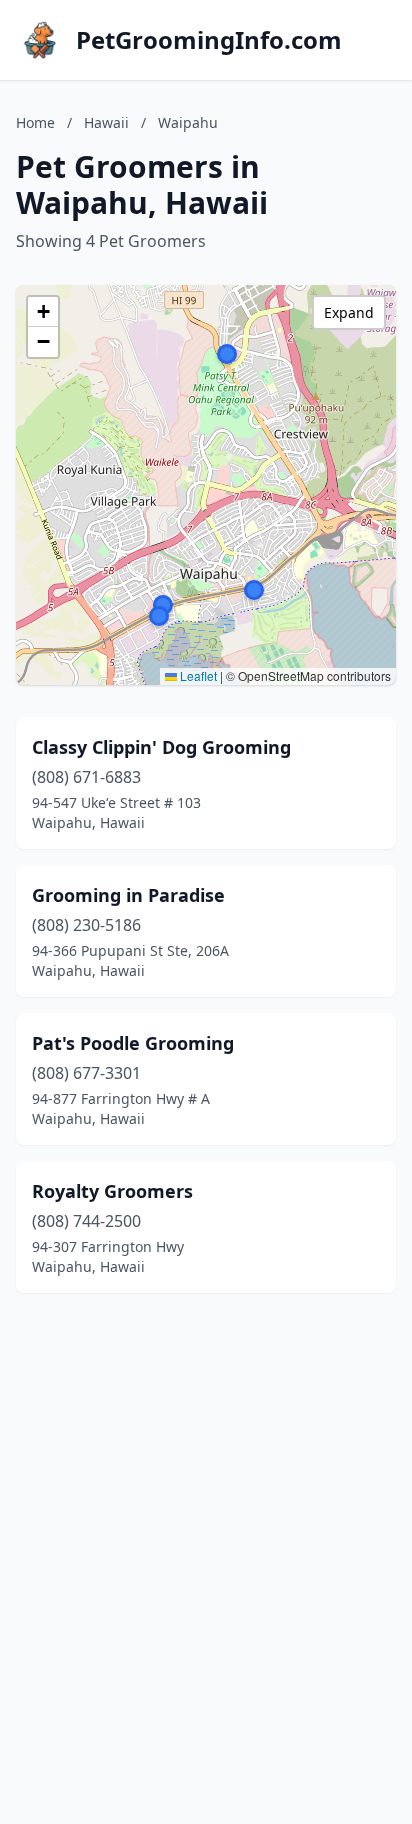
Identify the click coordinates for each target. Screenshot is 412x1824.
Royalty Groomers (112, 1191)
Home (35, 122)
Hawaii (106, 122)
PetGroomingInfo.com (209, 40)
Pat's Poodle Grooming (133, 1043)
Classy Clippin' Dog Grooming (161, 747)
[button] (227, 354)
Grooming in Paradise (128, 895)
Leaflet (197, 675)
